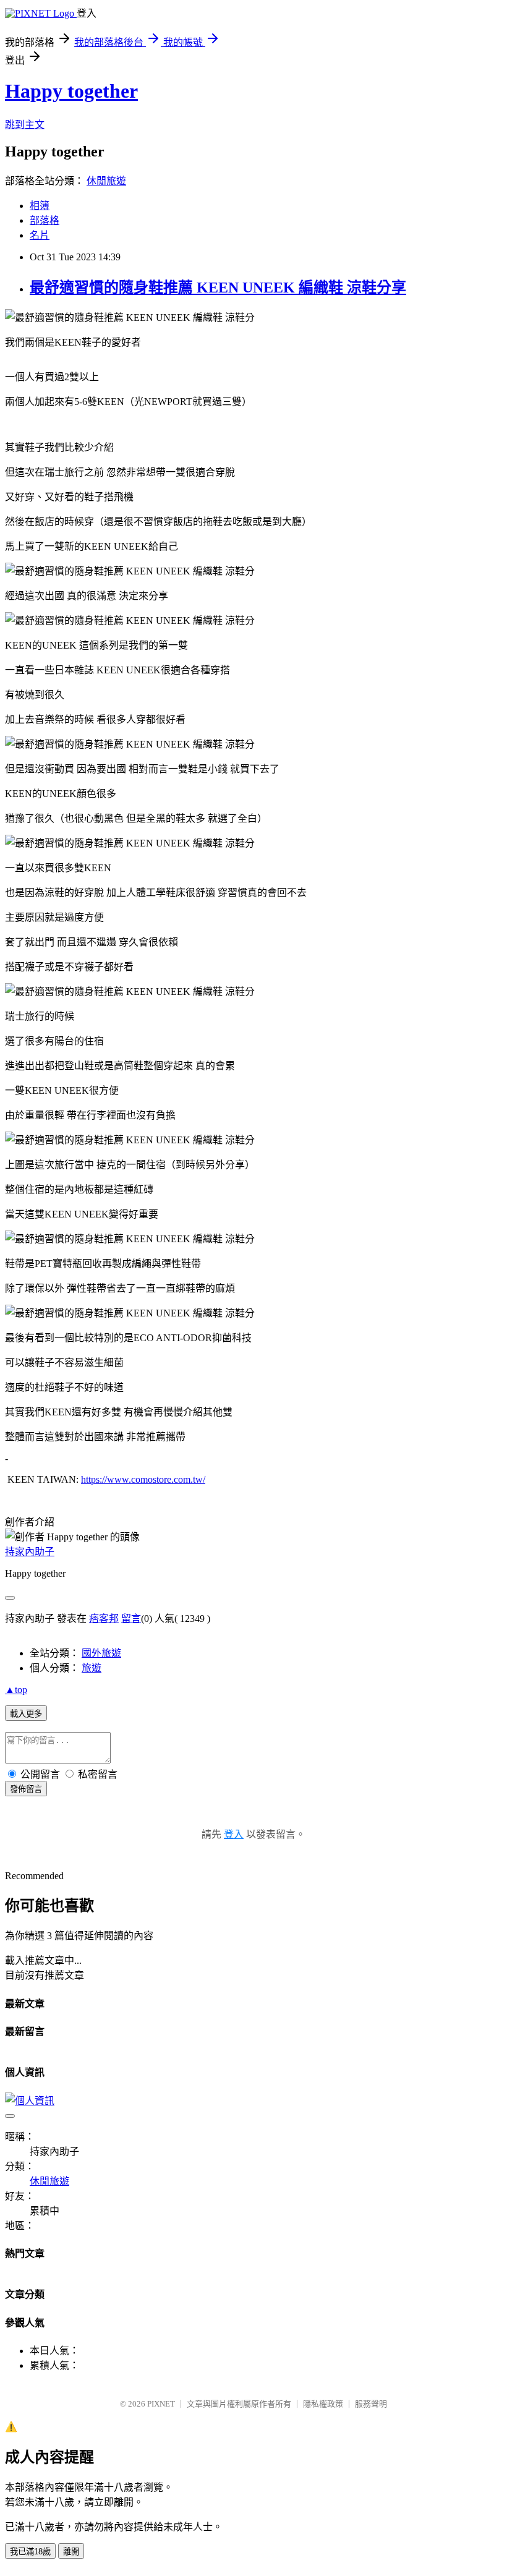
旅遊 (92, 1668)
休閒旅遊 (106, 181)
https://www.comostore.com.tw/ (143, 1479)
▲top (16, 1690)
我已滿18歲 (30, 2552)
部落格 (45, 220)
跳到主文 (25, 125)
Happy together (71, 91)
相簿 (40, 206)
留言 (131, 1619)
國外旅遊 (101, 1653)
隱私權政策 (323, 2404)
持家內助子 (30, 1552)
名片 (40, 235)
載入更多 (26, 1714)
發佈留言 (26, 1789)
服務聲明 (371, 2404)
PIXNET (161, 2404)
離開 (71, 2552)
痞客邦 (104, 1619)
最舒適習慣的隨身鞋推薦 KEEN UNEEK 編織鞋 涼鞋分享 (218, 288)
